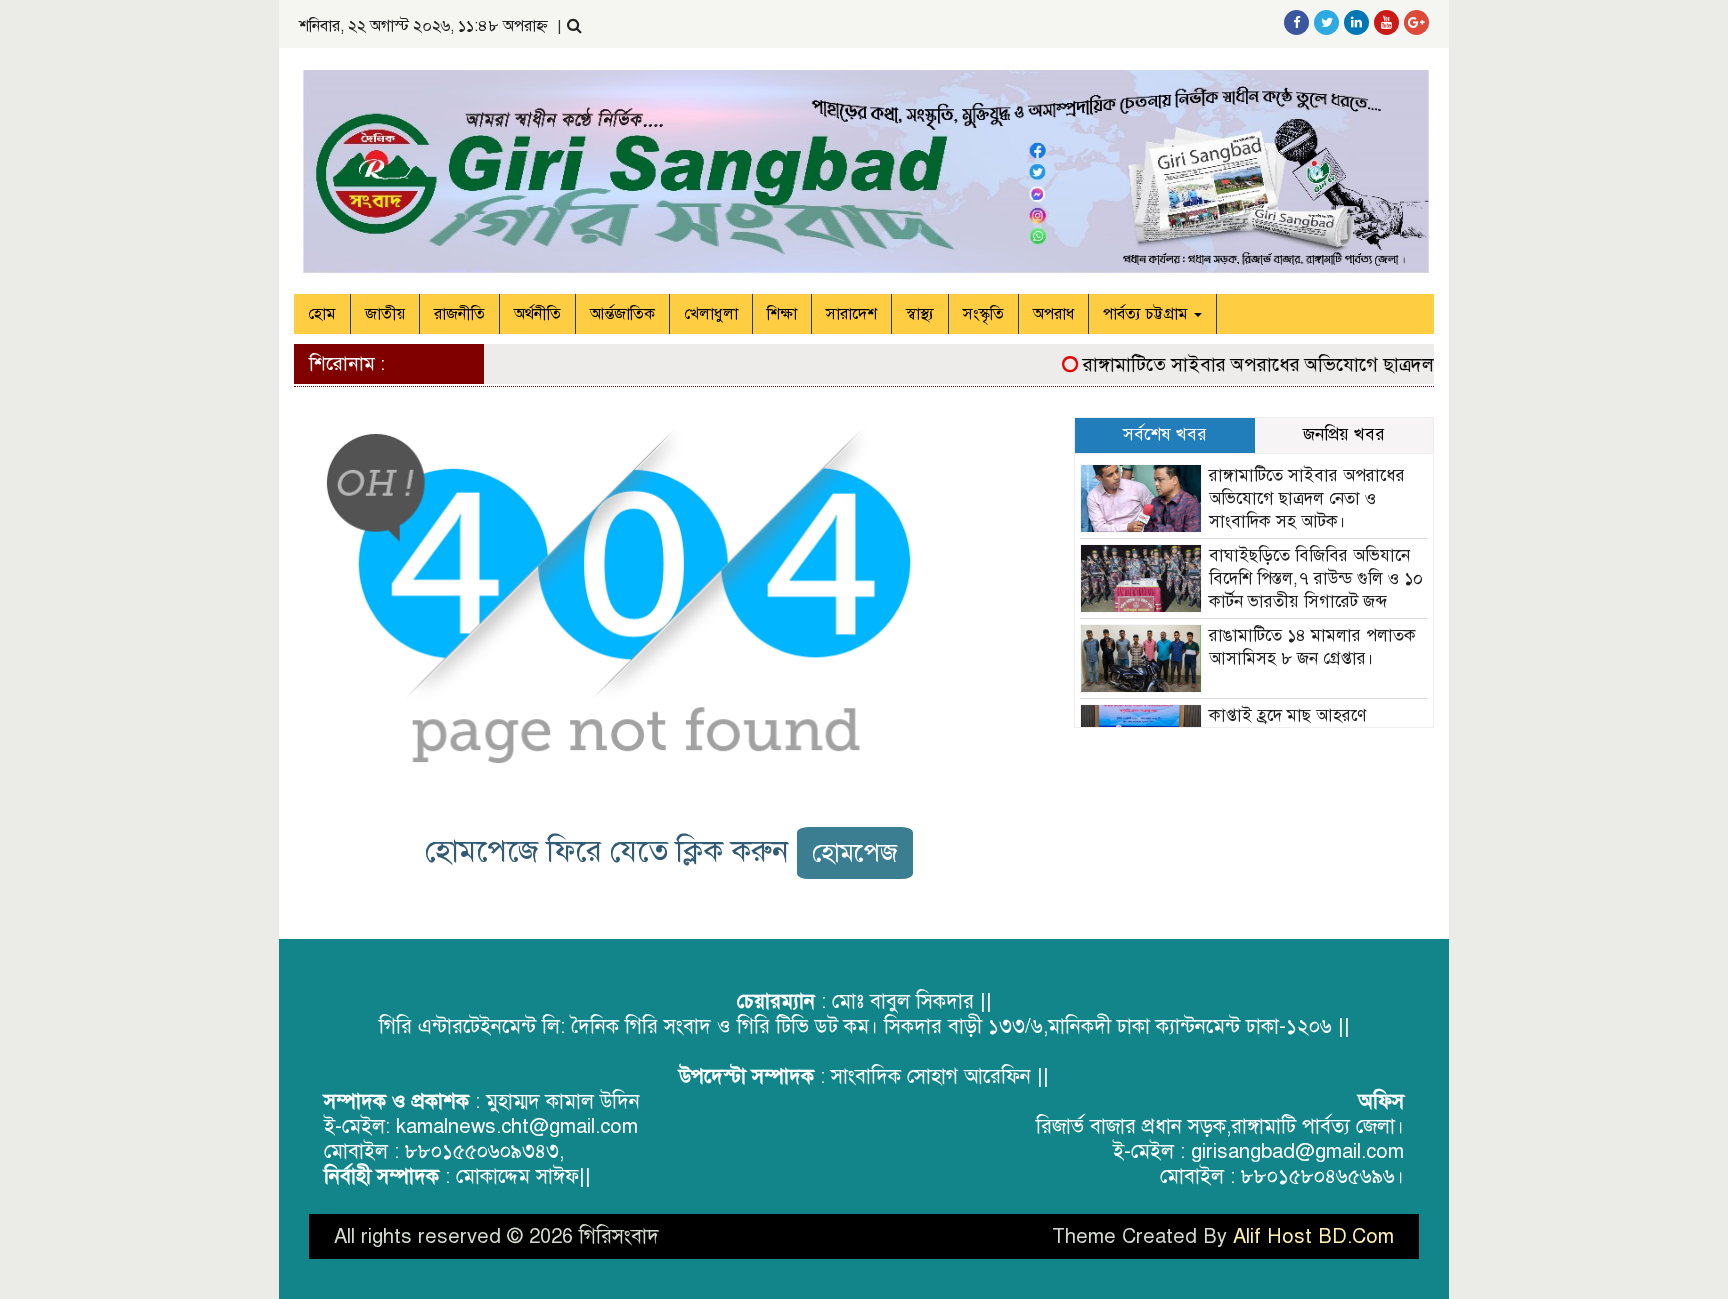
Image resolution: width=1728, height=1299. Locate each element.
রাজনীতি (459, 314)
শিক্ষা (782, 314)
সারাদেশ (851, 314)
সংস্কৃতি (983, 314)
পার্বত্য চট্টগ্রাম (1147, 314)
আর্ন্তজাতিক (622, 314)
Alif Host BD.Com (1313, 1236)
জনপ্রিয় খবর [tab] (1344, 434)
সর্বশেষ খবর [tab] (1165, 434)
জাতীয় (385, 314)
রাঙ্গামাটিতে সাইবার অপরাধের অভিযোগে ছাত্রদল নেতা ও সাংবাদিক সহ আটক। (1342, 364)
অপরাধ (1053, 314)
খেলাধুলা (711, 314)
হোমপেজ (855, 852)
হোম (322, 314)
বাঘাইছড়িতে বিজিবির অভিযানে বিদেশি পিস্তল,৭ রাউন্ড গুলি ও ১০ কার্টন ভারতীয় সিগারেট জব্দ (1316, 578)
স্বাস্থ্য (920, 314)
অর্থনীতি (537, 314)
